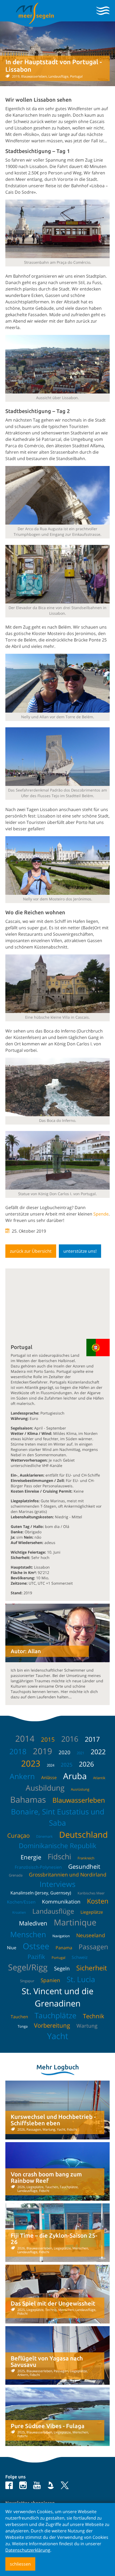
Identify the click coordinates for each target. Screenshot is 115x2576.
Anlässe (49, 1778)
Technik (94, 2016)
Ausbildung (45, 1788)
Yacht (58, 2036)
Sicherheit (92, 1968)
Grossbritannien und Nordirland (68, 1875)
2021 (80, 1753)
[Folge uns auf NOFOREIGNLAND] (51, 2485)
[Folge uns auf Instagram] (23, 2485)
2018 (18, 1751)
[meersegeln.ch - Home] (35, 13)
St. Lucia (81, 1979)
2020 (64, 1752)
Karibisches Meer (91, 1893)
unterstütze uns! (80, 1251)
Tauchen (19, 2017)
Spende (101, 1214)
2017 (92, 1739)
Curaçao (18, 1835)
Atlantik (99, 1778)
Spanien (50, 1980)
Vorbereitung (52, 2025)
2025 (67, 1765)
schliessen (20, 2564)
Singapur (27, 1981)
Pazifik (36, 1956)
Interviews (57, 1884)
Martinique (75, 1922)
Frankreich (86, 1858)
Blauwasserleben (79, 1800)
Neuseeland (91, 1935)
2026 (86, 1764)
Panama (64, 1948)
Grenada (16, 1875)
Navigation (61, 1936)
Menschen (28, 1934)
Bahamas (28, 1799)
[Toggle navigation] (103, 11)
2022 (98, 1752)
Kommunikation (61, 1902)
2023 (31, 1763)
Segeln (62, 1969)
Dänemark (44, 1836)
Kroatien (19, 1912)
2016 (70, 1739)
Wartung (87, 2026)
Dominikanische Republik (57, 1845)
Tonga (23, 2026)
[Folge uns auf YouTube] (37, 2485)
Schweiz (80, 1957)
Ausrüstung (80, 1789)
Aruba (75, 1776)
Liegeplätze (92, 1912)
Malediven (33, 1923)
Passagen (93, 1947)
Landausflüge (53, 1911)
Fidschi (59, 1856)
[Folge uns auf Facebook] (9, 2485)
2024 (51, 1765)
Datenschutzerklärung (28, 2550)
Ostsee (36, 1946)
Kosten (98, 1901)
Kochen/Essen (21, 1902)
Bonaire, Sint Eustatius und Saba (58, 1817)
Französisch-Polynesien (38, 1867)
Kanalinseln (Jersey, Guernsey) (41, 1893)
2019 (43, 1751)
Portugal (58, 1958)
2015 (48, 1739)
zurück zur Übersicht (31, 1251)
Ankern (22, 1776)
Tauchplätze (55, 2015)
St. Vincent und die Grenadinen (57, 1997)
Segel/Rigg (28, 1967)
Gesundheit (84, 1866)
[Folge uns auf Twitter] (64, 2485)
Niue (12, 1948)
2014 (25, 1738)
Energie (31, 1857)
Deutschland (83, 1834)
